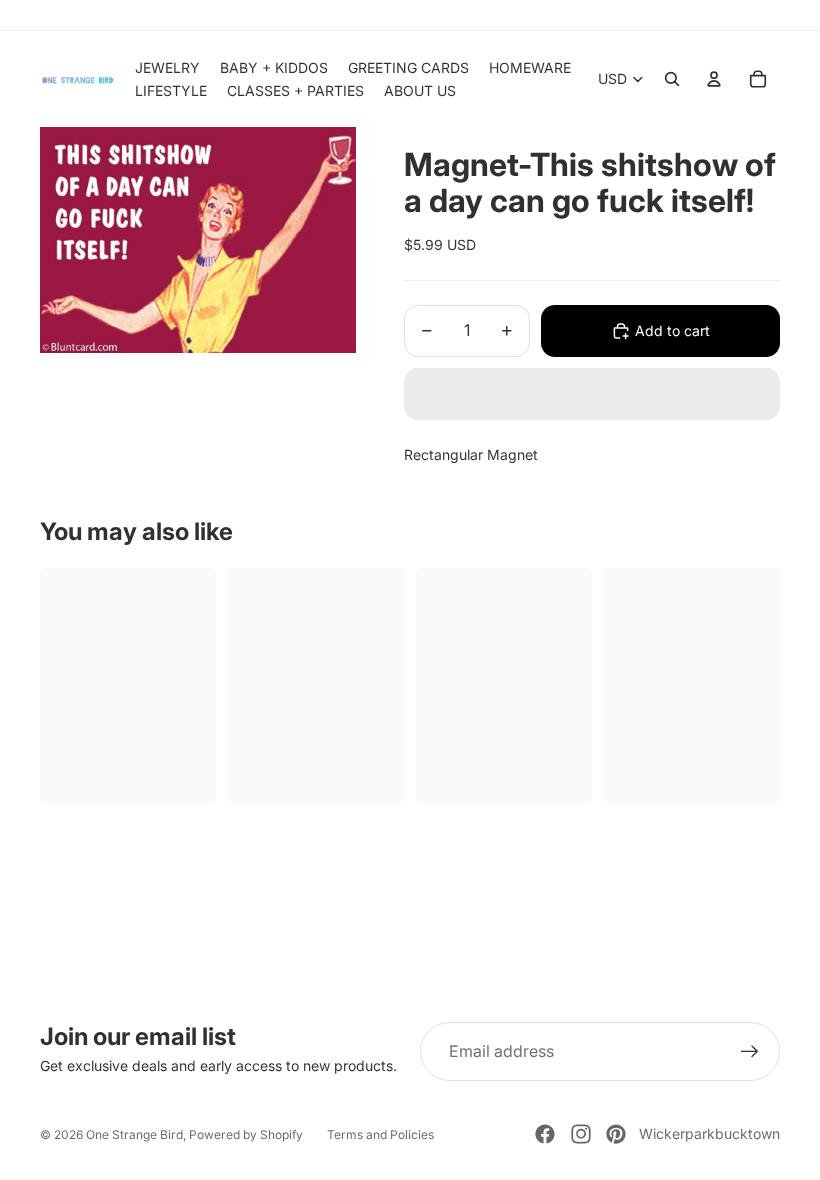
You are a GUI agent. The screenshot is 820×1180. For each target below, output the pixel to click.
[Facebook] (545, 1134)
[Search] (672, 79)
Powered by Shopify (246, 1134)
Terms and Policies (380, 1134)
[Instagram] (581, 1134)
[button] (592, 394)
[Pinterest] (616, 1134)
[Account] (714, 79)
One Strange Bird (134, 1134)
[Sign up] (750, 1052)
